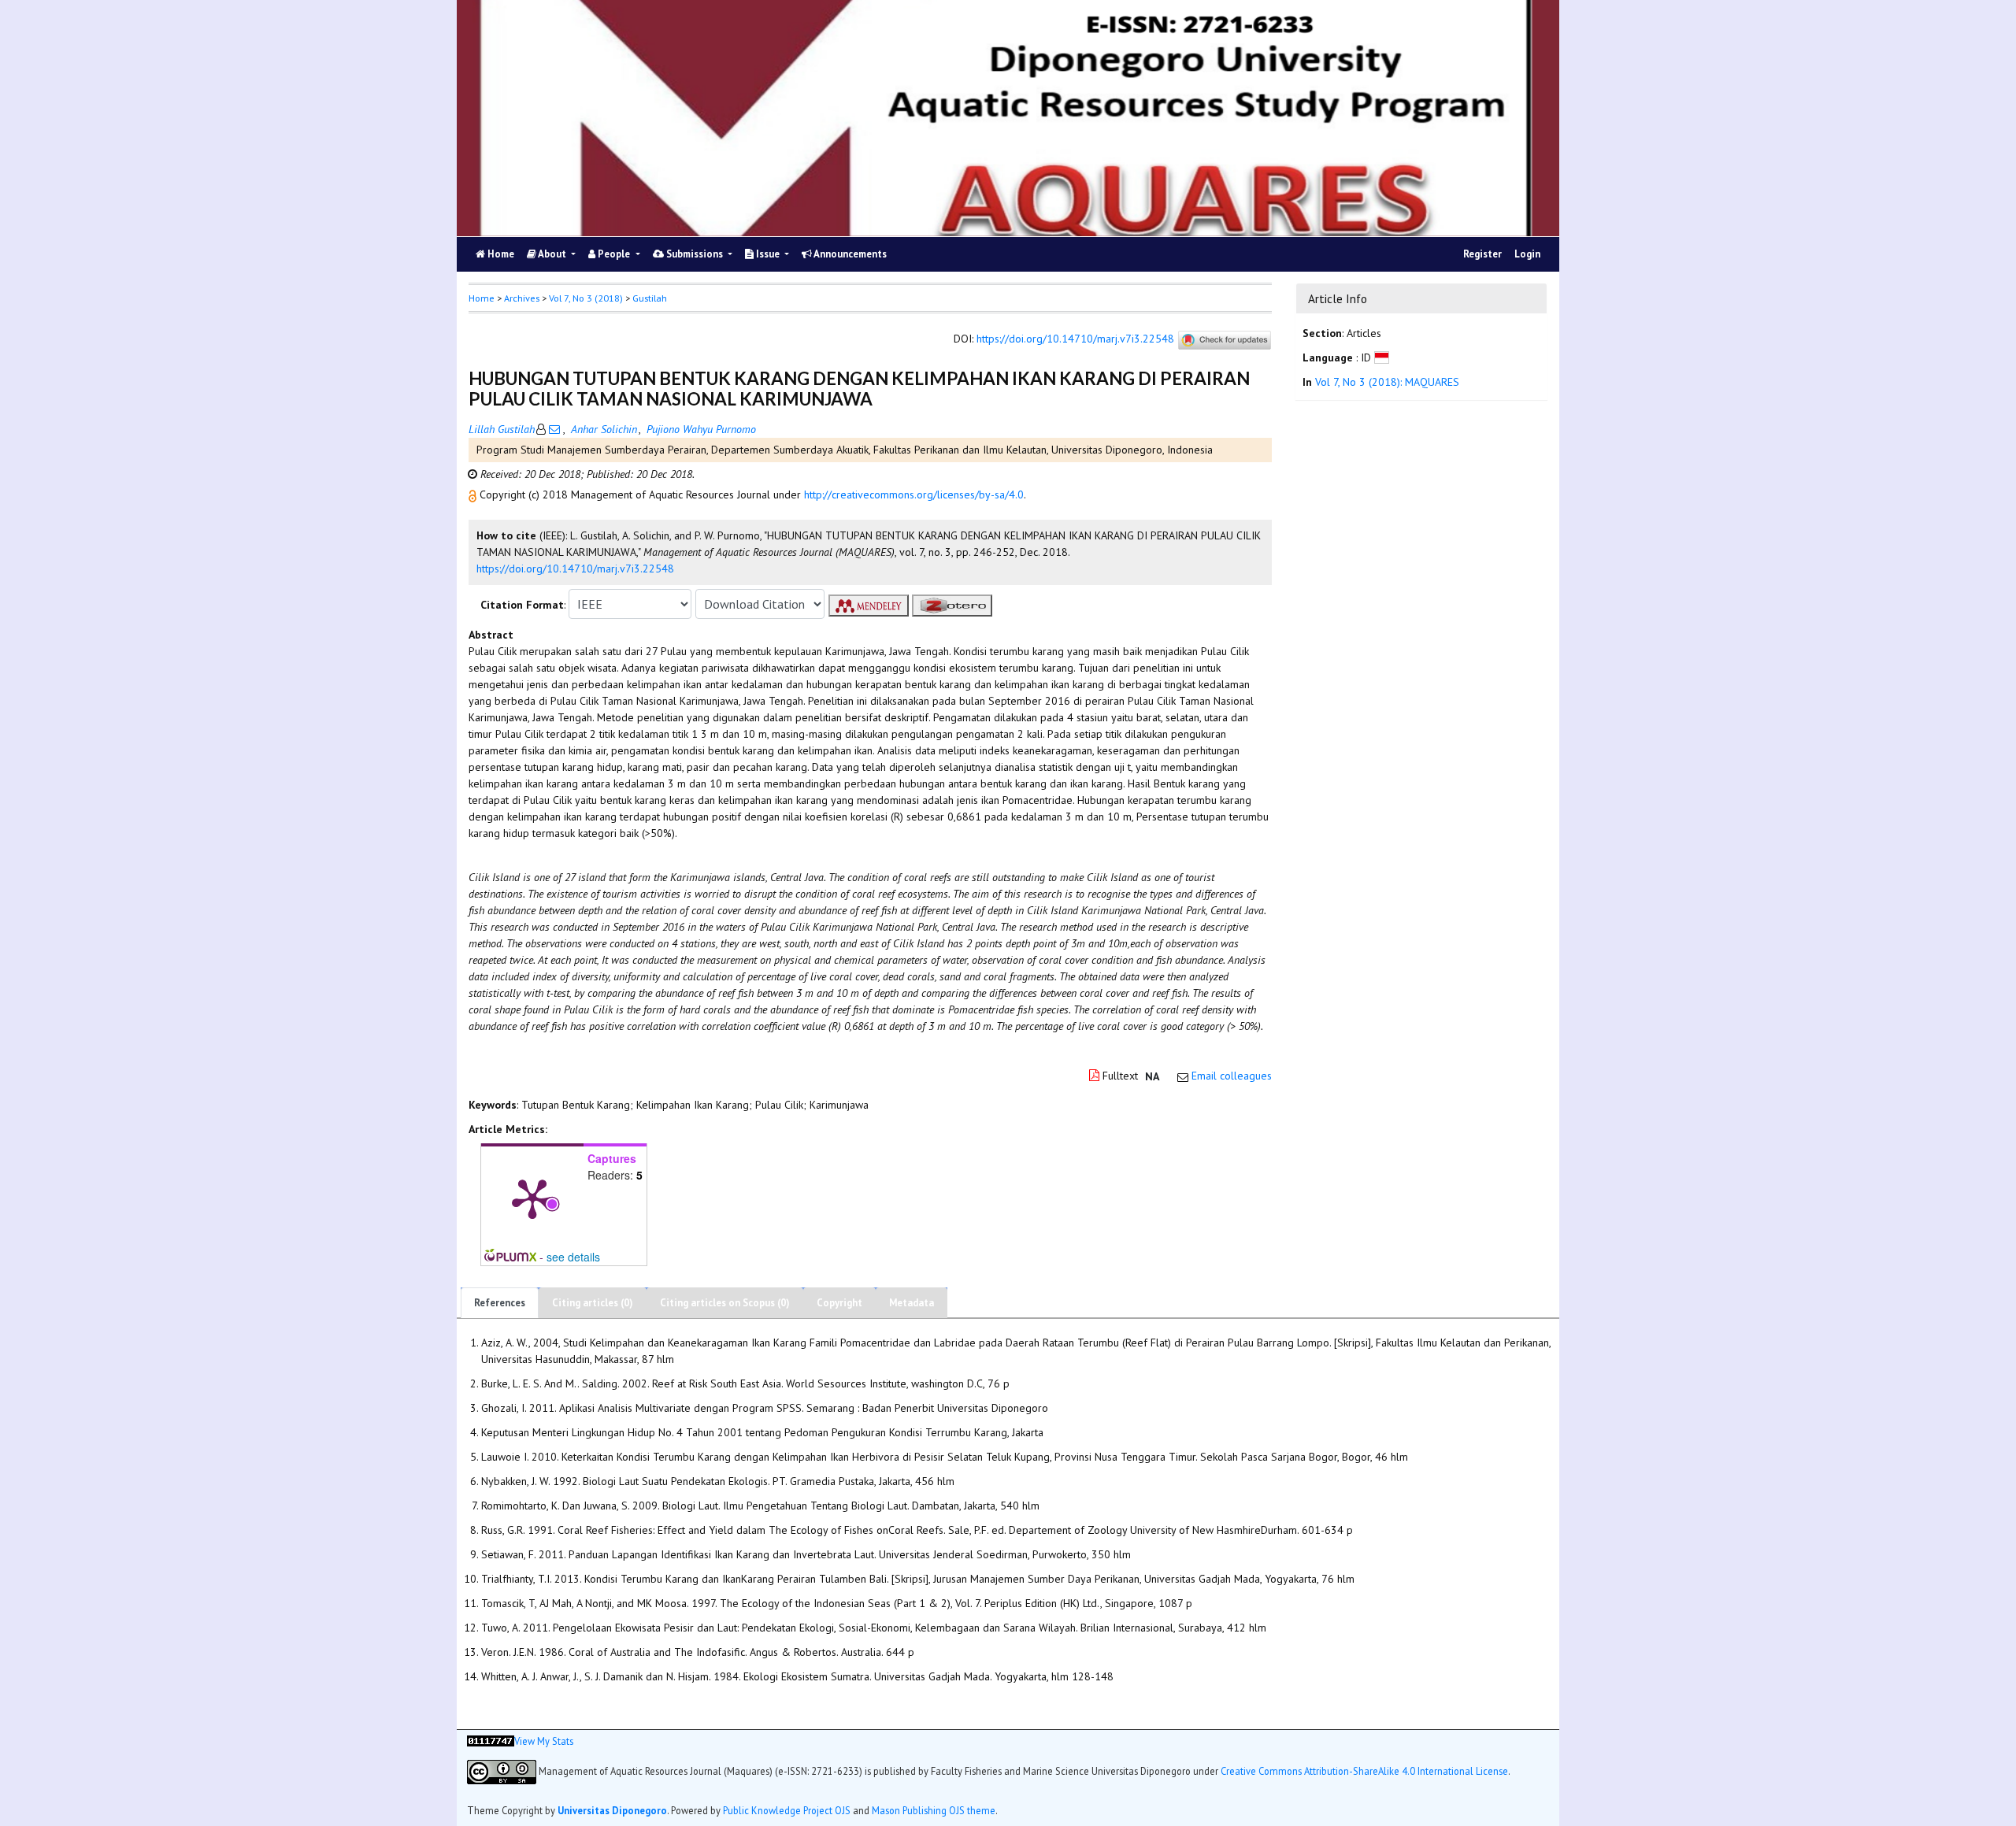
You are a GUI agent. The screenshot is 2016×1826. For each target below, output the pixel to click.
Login (1527, 254)
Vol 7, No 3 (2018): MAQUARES (1387, 382)
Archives (522, 298)
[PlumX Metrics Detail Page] (532, 1198)
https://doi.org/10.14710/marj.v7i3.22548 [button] (575, 569)
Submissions (695, 254)
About (552, 254)
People (614, 254)
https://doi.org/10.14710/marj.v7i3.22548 (1075, 339)
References (500, 1303)
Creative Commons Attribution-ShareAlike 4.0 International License (1364, 1770)
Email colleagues (1232, 1076)
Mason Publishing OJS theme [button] (934, 1810)
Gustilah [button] (650, 298)
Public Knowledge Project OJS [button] (787, 1810)
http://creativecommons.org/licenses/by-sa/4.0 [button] (914, 494)
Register (1482, 254)
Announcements (849, 254)
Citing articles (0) (593, 1303)
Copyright (839, 1303)
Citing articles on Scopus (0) (725, 1303)
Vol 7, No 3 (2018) (586, 298)
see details (573, 1257)
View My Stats (544, 1741)
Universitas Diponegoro (612, 1810)
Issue (768, 254)
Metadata (912, 1303)
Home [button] (482, 298)
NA (1152, 1076)
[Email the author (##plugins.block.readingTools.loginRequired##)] (554, 429)
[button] (474, 494)
